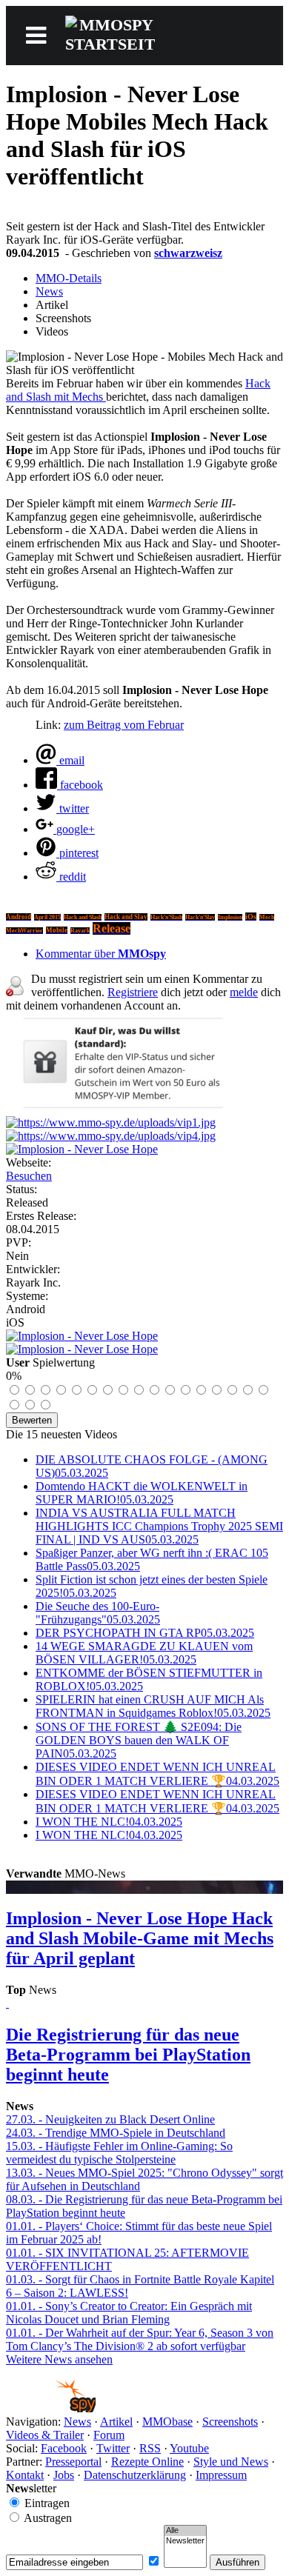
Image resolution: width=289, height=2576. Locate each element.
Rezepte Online (147, 2462)
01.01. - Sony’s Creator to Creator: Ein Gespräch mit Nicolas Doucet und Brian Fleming (129, 2313)
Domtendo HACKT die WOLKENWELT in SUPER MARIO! (142, 1493)
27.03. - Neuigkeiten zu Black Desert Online (110, 2119)
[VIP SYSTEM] (120, 1109)
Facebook (64, 2448)
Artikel (116, 2422)
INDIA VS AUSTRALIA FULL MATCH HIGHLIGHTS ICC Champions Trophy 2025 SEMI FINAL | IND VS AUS (159, 1526)
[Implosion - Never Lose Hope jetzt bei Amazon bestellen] (82, 1349)
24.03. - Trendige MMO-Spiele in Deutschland (116, 2133)
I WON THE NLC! (109, 1822)
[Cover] (82, 1149)
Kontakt (25, 2475)
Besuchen (29, 1176)
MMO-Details (69, 278)
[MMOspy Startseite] (51, 2408)
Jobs (64, 2475)
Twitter (113, 2448)
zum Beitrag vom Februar (124, 725)
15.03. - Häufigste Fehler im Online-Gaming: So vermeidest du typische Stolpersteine (119, 2153)
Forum (109, 2435)
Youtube (189, 2448)
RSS (150, 2448)
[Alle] (185, 2531)
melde (244, 992)
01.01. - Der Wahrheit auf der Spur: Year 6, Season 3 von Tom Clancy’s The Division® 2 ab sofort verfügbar (140, 2339)
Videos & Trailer (45, 2435)
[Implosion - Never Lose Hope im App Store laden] (82, 1336)
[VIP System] (111, 1122)
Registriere (133, 992)
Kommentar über (101, 954)
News (49, 291)
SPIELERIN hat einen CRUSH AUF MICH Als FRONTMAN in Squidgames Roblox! (153, 1706)
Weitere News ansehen (59, 2359)
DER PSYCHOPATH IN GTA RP (145, 1633)
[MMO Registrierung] (111, 1136)
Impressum (221, 2475)
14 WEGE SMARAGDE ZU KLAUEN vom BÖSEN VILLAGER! (144, 1653)
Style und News (231, 2462)
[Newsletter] (185, 2541)
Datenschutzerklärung (135, 2475)
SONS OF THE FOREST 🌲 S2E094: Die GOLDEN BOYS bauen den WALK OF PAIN (139, 1740)
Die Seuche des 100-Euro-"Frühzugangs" (98, 1613)
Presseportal (73, 2462)
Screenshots (230, 2422)
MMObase (167, 2422)
